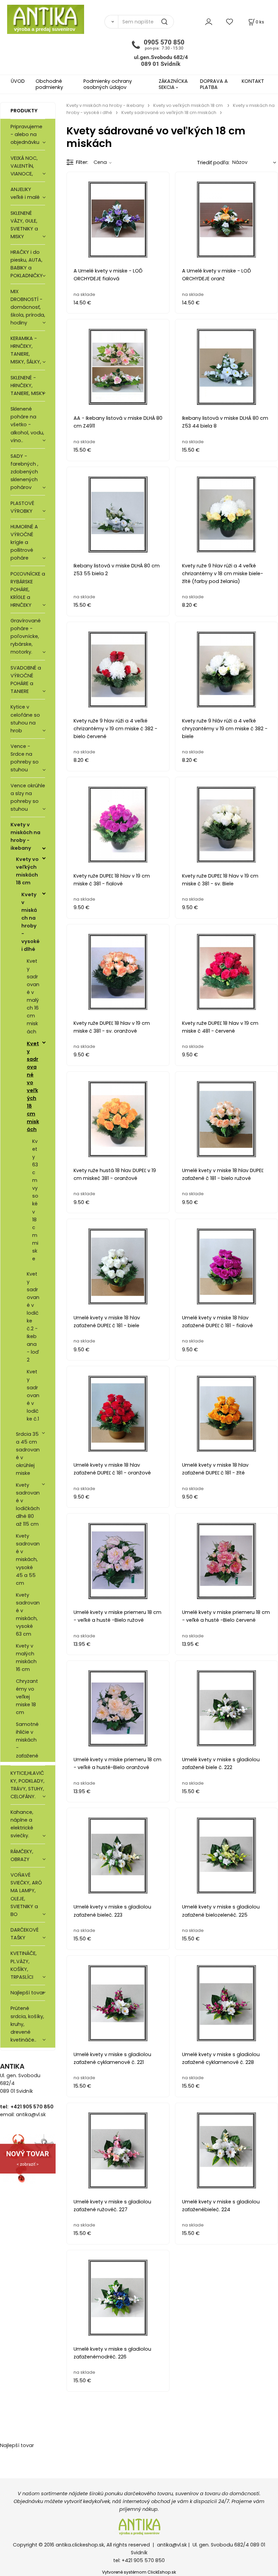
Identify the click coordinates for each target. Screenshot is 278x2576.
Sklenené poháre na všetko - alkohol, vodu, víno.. (27, 425)
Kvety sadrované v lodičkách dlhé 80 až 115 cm (28, 1505)
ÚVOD (18, 81)
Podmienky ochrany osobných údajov (108, 84)
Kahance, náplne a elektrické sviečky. (22, 1824)
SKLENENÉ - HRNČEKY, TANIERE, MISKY (28, 386)
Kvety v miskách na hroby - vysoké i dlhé (31, 922)
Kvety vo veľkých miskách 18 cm (27, 871)
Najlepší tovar (27, 1993)
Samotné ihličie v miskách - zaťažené (27, 1740)
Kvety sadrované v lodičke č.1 (33, 1395)
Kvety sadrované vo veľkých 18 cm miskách (33, 1087)
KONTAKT (253, 81)
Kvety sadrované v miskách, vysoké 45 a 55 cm (28, 1559)
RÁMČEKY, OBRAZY (22, 1855)
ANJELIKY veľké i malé (25, 193)
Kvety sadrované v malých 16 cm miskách (33, 996)
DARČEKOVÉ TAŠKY (25, 1934)
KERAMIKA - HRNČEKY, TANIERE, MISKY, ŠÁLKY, (26, 350)
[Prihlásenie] (209, 22)
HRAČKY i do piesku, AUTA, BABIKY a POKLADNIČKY (27, 264)
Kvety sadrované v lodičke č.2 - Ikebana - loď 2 (33, 1317)
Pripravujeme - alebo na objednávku (26, 134)
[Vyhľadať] (111, 22)
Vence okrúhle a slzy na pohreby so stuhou (28, 797)
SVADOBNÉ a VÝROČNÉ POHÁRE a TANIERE (26, 680)
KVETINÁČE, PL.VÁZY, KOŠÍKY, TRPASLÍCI (24, 1965)
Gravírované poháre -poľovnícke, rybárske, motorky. (26, 636)
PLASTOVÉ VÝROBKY (22, 507)
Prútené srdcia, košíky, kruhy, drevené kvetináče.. (27, 2024)
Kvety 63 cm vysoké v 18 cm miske (35, 1200)
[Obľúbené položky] (230, 22)
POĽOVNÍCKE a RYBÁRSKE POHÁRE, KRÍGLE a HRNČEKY (28, 589)
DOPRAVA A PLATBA (214, 84)
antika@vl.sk (172, 2545)
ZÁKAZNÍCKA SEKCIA (173, 84)
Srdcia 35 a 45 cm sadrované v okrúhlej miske (28, 1454)
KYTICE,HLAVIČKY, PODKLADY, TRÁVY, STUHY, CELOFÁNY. (27, 1785)
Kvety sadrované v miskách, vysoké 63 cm (28, 1614)
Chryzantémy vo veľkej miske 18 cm (27, 1697)
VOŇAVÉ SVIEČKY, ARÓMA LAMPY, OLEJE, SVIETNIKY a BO (26, 1894)
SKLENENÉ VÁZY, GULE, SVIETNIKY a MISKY (24, 225)
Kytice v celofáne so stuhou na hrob (25, 719)
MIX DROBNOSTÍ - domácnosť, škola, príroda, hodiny (28, 307)
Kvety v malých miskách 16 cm (26, 1658)
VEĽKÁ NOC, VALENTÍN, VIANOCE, (24, 166)
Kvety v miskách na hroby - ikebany (25, 836)
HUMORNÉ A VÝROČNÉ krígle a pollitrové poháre (24, 542)
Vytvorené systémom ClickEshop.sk (139, 2572)
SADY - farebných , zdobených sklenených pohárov (24, 472)
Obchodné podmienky (49, 84)
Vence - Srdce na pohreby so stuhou (25, 758)
